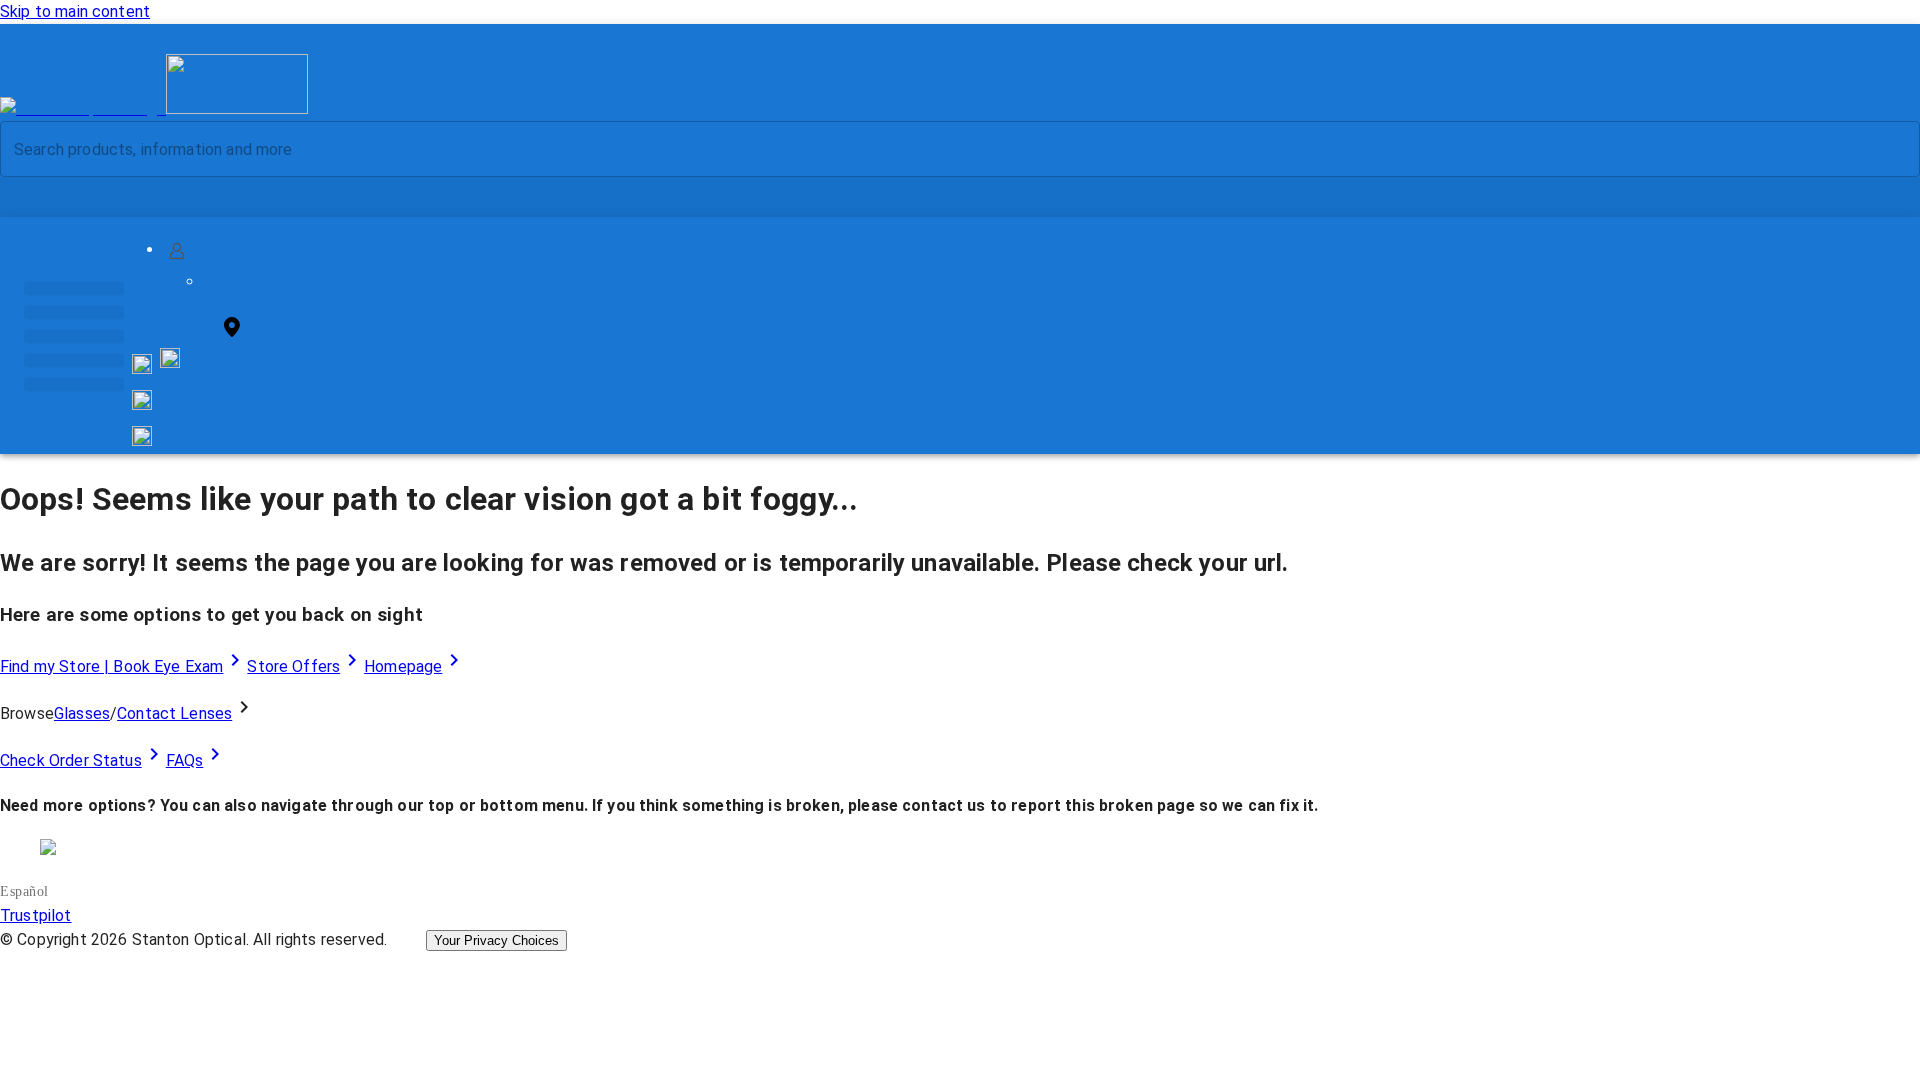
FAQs (185, 760)
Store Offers (293, 666)
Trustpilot (36, 915)
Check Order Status (71, 760)
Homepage (403, 666)
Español (24, 891)
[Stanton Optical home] (154, 108)
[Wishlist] (142, 400)
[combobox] (943, 149)
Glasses (82, 713)
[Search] (1889, 149)
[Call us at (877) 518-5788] (170, 362)
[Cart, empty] (142, 436)
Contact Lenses (174, 713)
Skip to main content (75, 11)
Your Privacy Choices (496, 940)
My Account (240, 251)
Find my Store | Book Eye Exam (111, 666)
